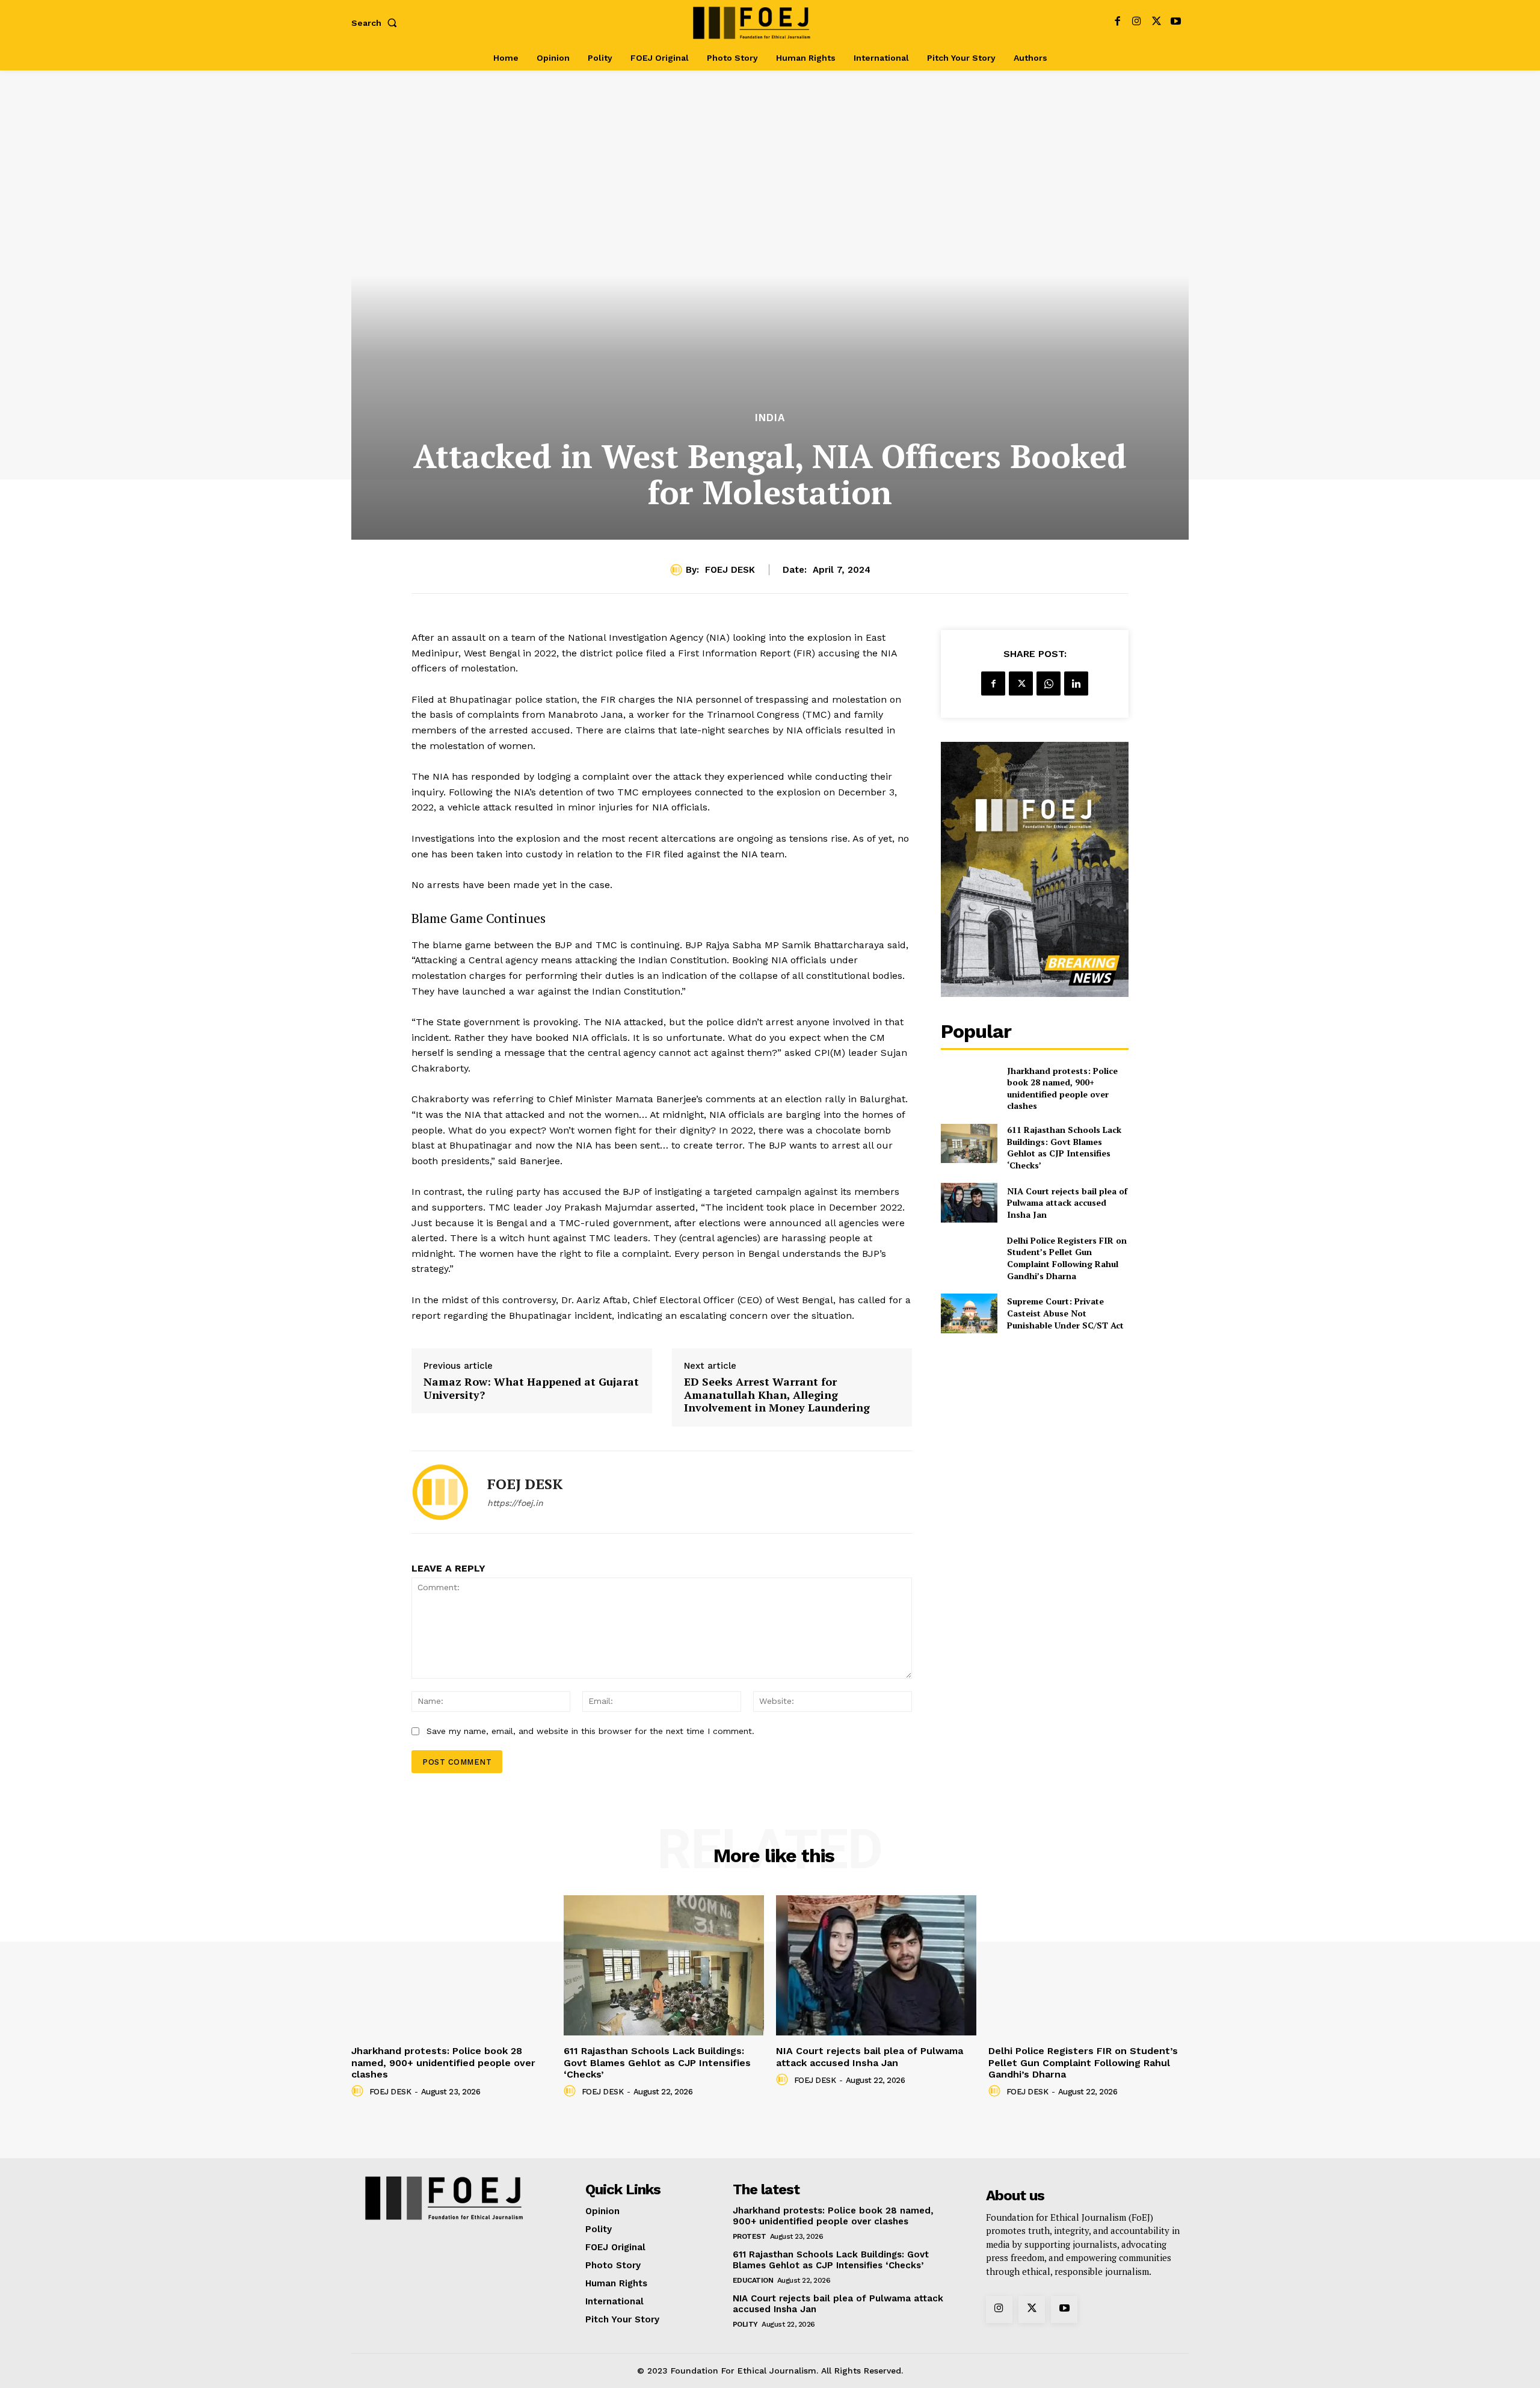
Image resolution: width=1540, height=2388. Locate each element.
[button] (377, 23)
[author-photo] (359, 2091)
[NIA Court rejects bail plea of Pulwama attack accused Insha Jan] (969, 1202)
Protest (750, 2236)
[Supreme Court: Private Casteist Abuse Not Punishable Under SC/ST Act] (969, 1313)
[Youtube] (1176, 23)
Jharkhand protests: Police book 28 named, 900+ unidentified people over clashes (1062, 1088)
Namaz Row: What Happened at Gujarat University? (531, 1388)
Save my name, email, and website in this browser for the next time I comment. (590, 1731)
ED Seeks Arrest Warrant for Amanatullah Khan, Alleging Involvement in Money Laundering (777, 1395)
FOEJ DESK (730, 570)
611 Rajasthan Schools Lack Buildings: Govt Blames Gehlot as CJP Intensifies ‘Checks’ (1064, 1147)
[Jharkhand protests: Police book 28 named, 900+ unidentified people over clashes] (969, 1084)
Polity (745, 2324)
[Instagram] (1137, 23)
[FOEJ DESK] (678, 570)
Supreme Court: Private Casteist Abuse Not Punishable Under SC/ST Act (1065, 1313)
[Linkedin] (1076, 683)
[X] (1157, 23)
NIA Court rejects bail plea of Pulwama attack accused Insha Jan (1067, 1203)
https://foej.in (515, 1503)
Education (753, 2280)
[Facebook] (1117, 23)
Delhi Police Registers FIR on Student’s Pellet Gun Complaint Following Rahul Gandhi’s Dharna (1067, 1258)
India (770, 418)
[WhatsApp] (1049, 683)
